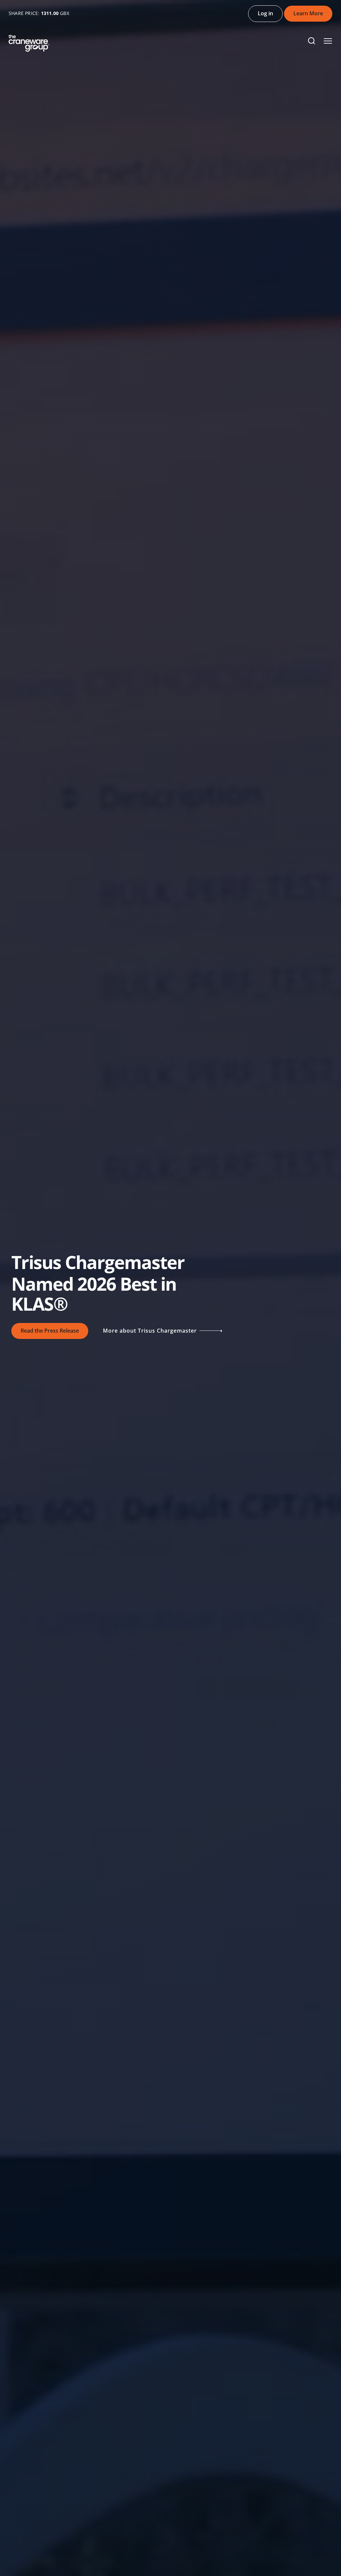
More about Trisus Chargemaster (151, 1331)
